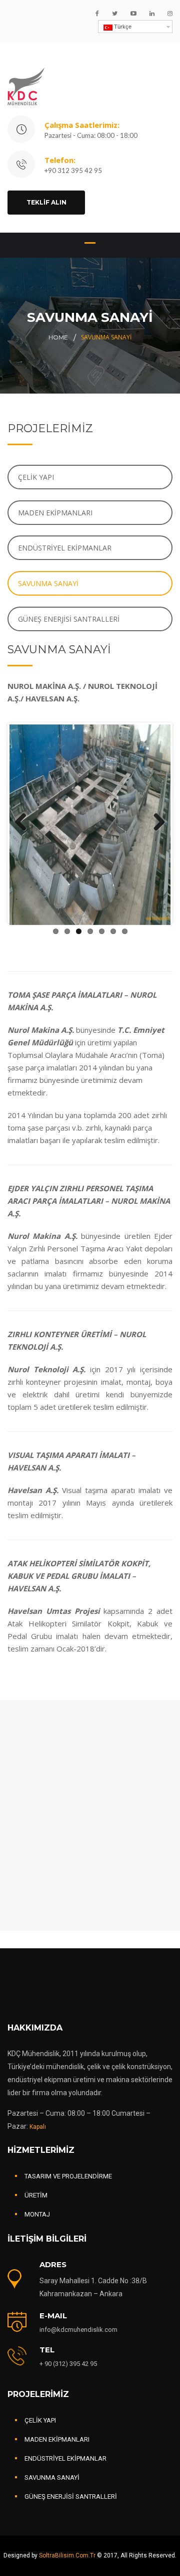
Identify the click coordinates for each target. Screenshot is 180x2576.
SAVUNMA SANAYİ (48, 583)
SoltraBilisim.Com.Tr (68, 2555)
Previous (24, 823)
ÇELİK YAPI (36, 477)
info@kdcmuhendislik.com (78, 2330)
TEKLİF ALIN (46, 202)
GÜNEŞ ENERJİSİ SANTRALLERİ (69, 619)
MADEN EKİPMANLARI (55, 513)
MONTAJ (37, 2214)
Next (155, 823)
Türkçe (122, 27)
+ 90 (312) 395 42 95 (68, 2364)
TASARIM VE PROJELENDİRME (68, 2176)
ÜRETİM (36, 2195)
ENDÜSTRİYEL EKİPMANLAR (65, 548)
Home (58, 337)
